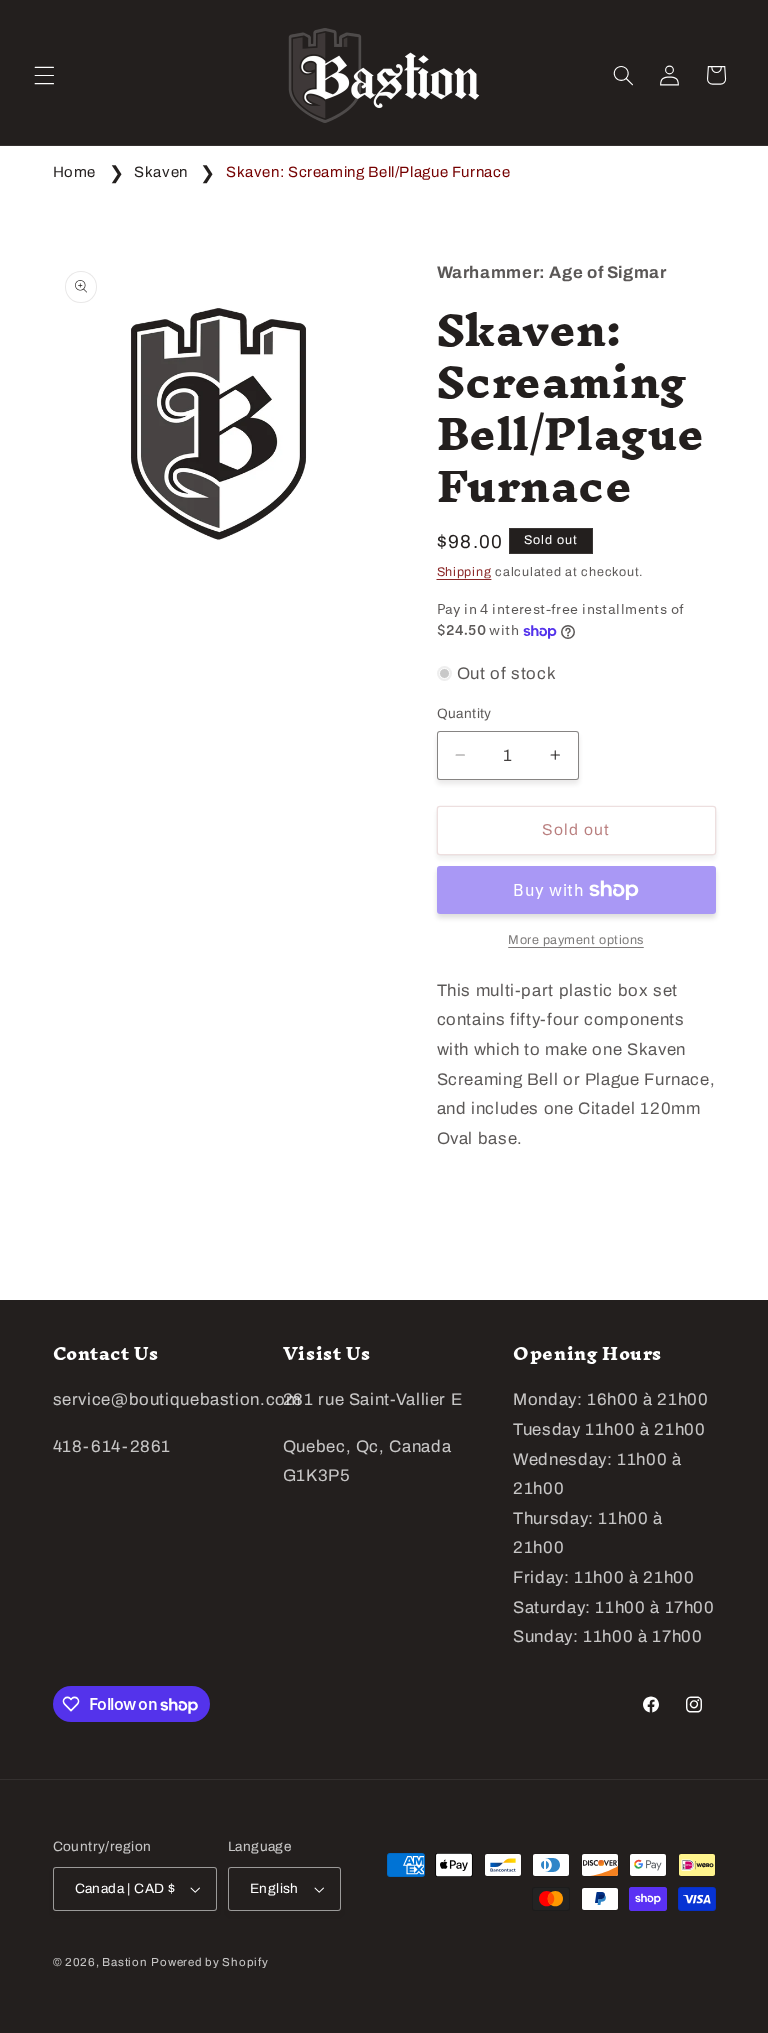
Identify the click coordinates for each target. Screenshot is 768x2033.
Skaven (161, 172)
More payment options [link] (576, 940)
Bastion (124, 1962)
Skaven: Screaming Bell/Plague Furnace (368, 172)
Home (75, 172)
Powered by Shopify (209, 1962)
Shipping (464, 572)
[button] (44, 75)
